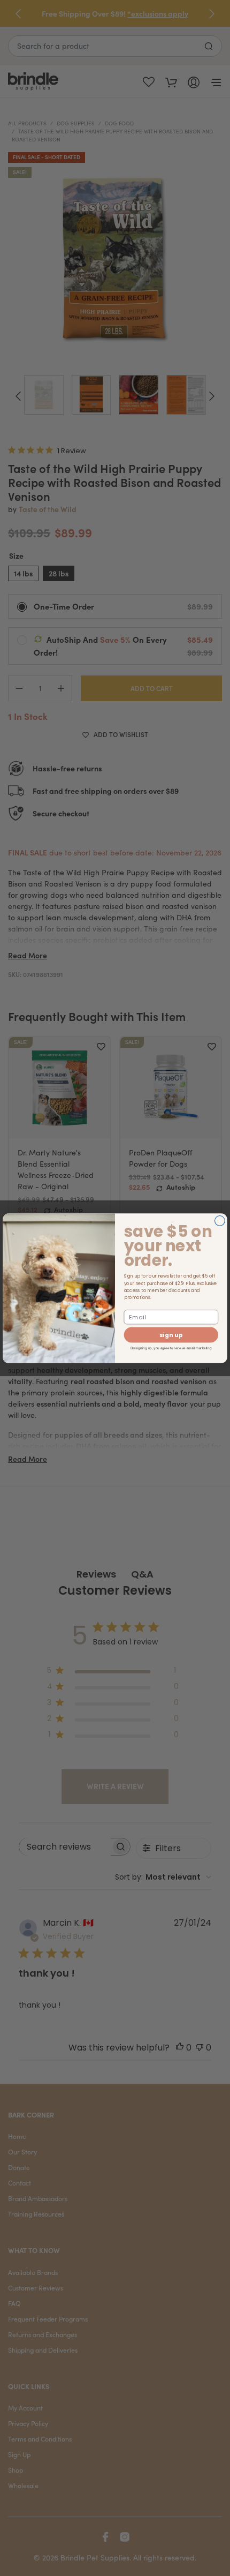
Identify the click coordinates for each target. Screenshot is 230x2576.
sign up (171, 1335)
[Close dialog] (220, 1221)
